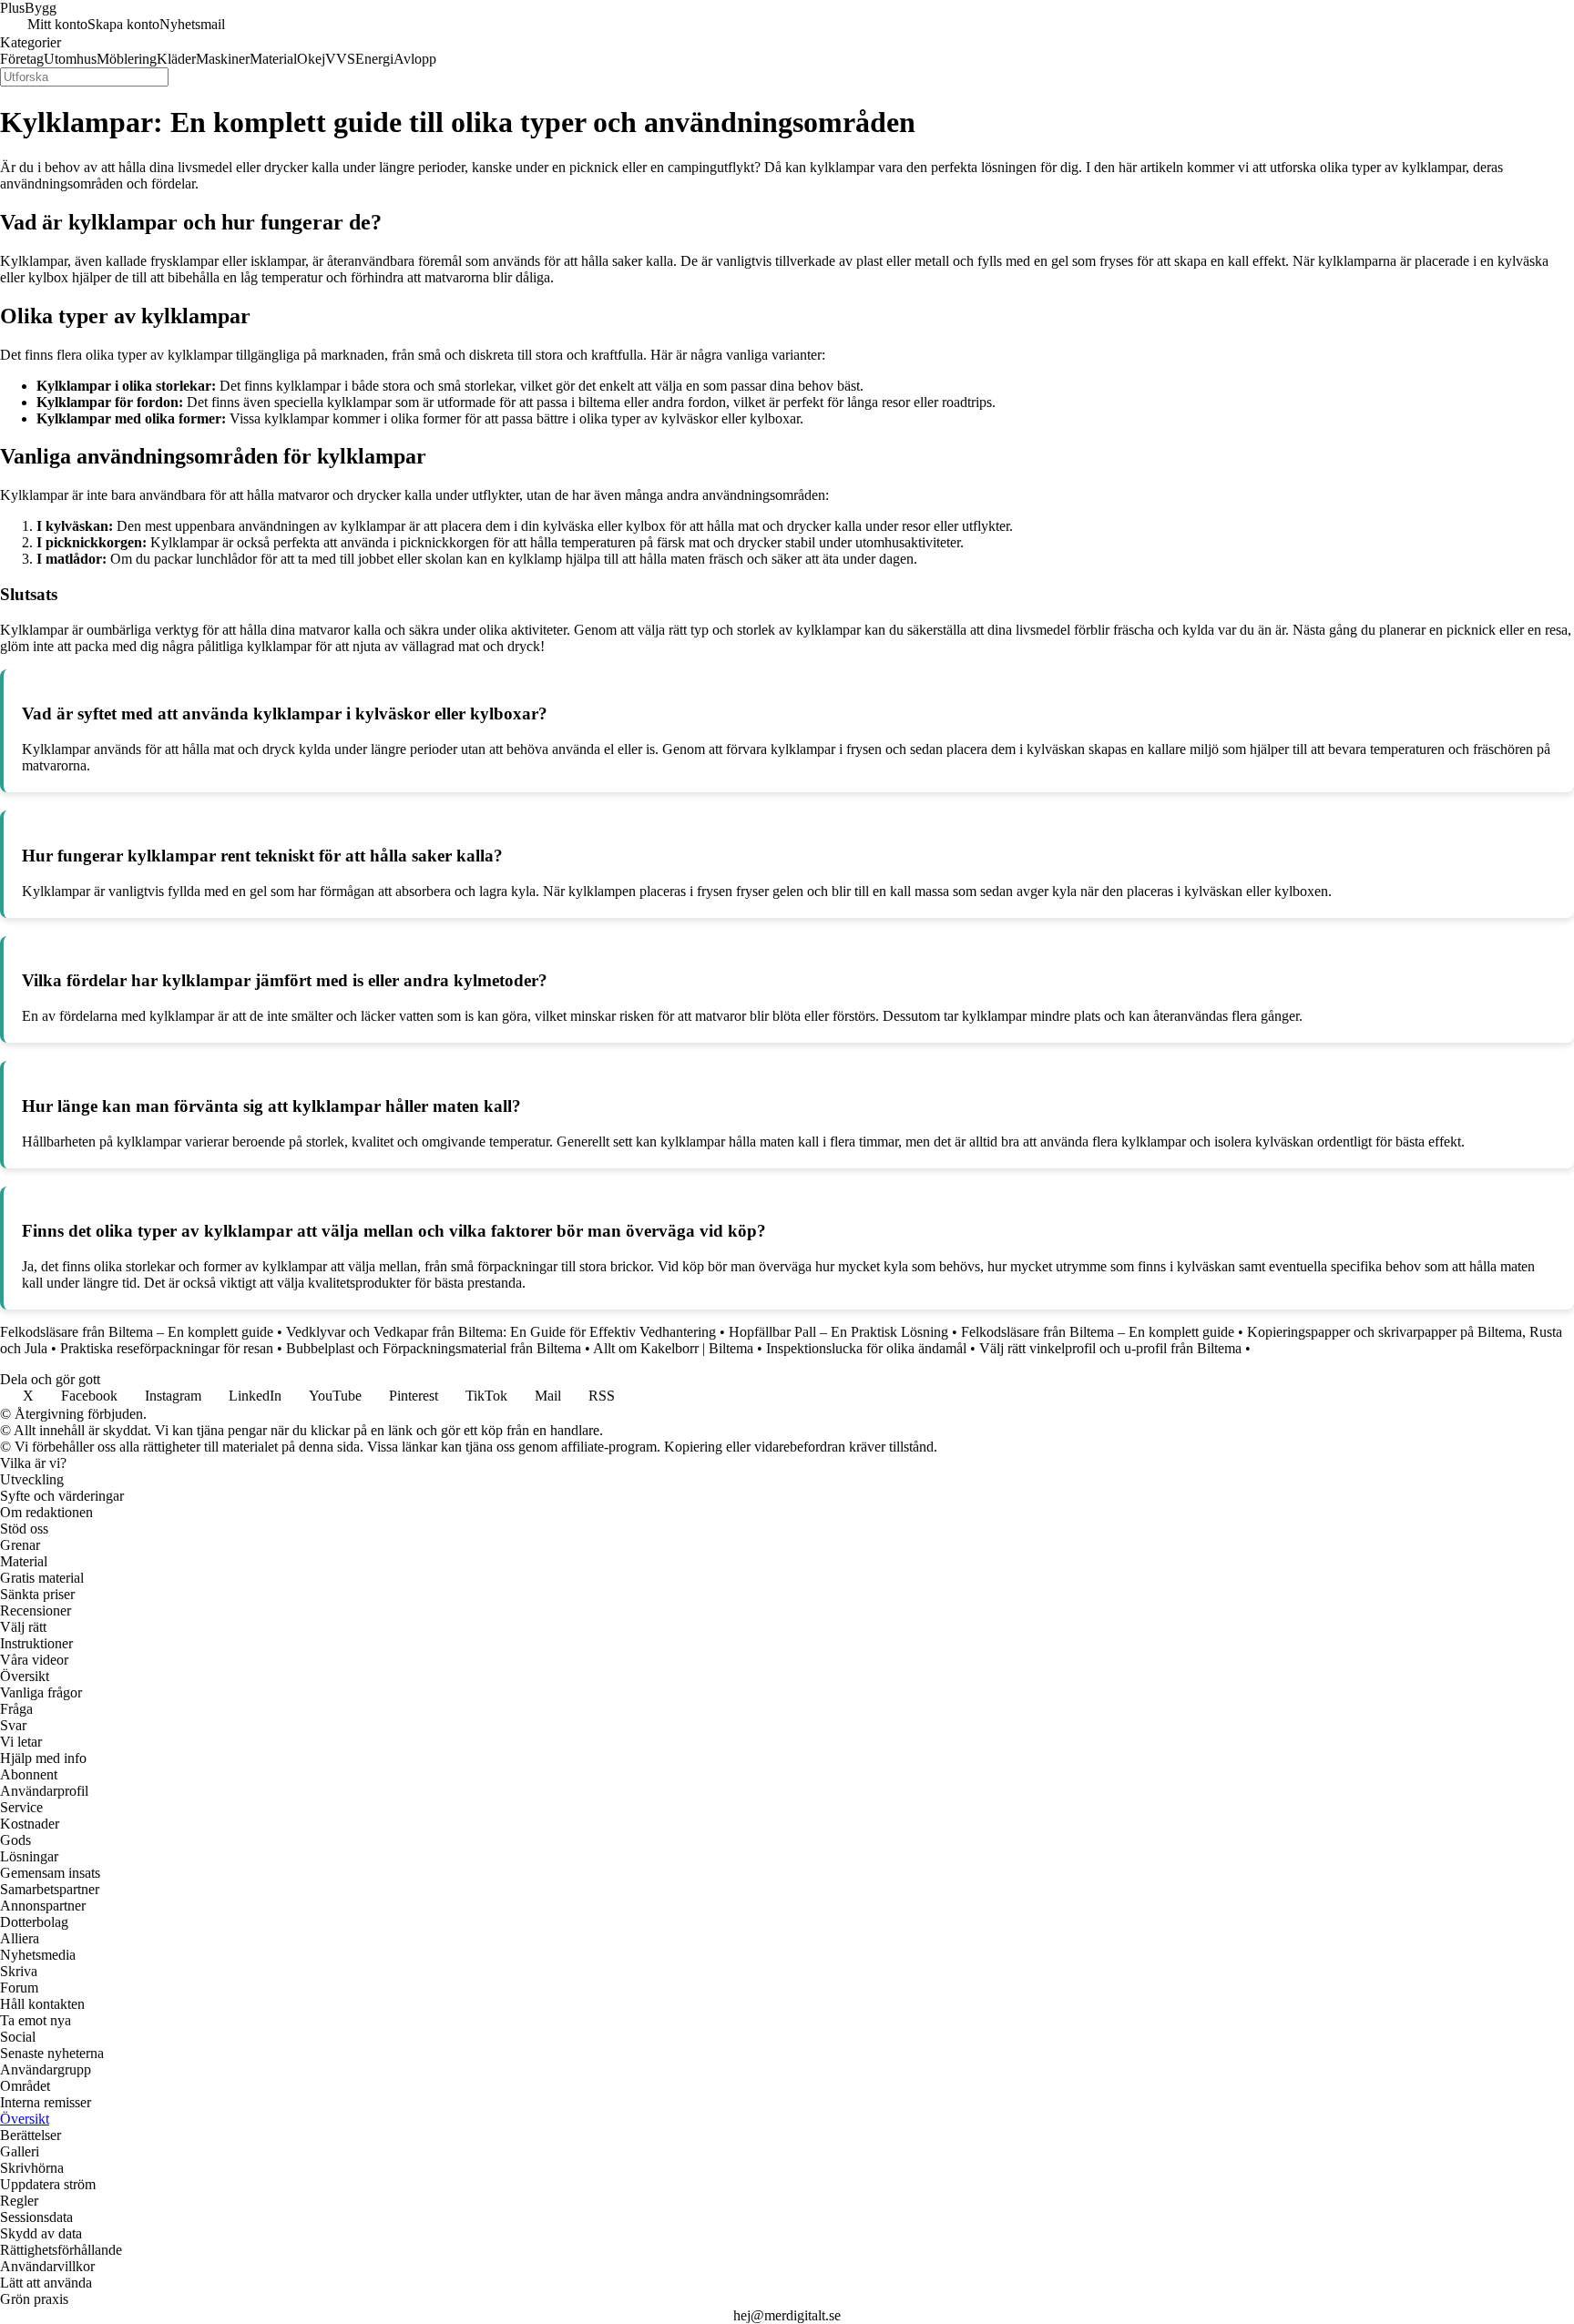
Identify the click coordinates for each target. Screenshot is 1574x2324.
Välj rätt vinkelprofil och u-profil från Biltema (1110, 1348)
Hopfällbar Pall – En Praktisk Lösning (838, 1332)
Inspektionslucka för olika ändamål (866, 1348)
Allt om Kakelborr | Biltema (673, 1348)
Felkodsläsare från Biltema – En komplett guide (137, 1332)
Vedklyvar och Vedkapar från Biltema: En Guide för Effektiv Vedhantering (501, 1332)
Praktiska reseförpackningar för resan (167, 1348)
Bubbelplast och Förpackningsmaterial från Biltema (434, 1348)
